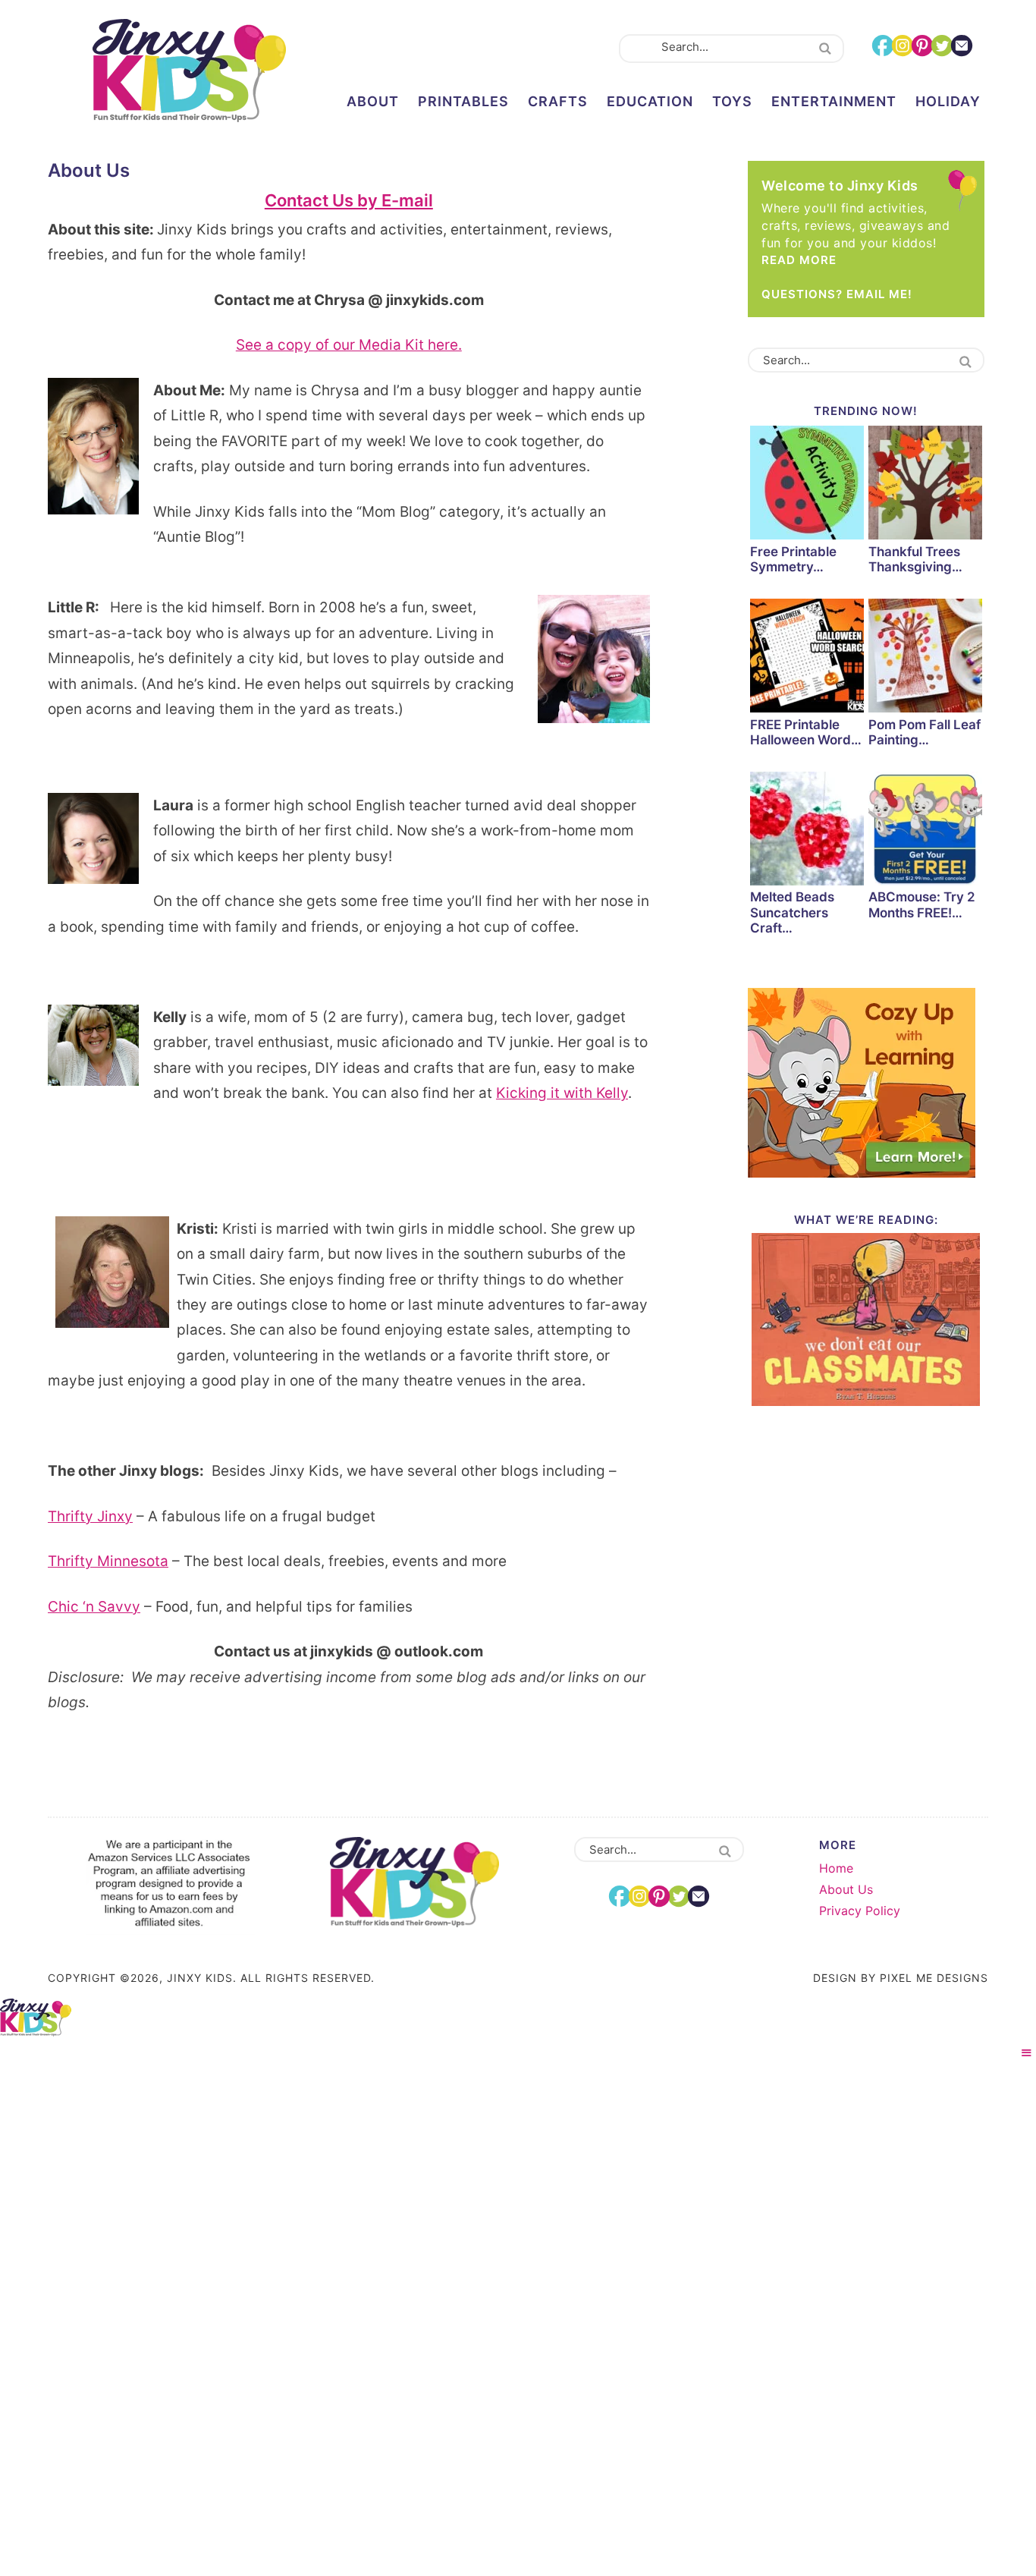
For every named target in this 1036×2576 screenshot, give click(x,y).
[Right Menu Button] (1027, 2053)
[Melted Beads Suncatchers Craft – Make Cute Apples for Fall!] (807, 831)
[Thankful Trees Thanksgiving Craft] (925, 485)
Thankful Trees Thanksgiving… (915, 559)
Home (836, 1868)
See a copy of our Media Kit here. (349, 345)
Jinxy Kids (189, 71)
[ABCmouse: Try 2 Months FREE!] (925, 831)
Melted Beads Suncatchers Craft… (792, 912)
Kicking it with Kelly (562, 1093)
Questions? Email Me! (837, 294)
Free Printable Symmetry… (793, 559)
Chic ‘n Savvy (94, 1607)
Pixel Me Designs (934, 1978)
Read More (799, 260)
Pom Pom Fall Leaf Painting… (925, 732)
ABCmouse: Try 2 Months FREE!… (922, 904)
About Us (846, 1889)
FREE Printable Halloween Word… (806, 732)
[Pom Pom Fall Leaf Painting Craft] (925, 658)
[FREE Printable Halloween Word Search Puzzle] (807, 658)
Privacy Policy (860, 1911)
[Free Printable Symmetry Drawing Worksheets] (807, 485)
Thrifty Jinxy (90, 1516)
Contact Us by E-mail (349, 200)
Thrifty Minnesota (108, 1561)
